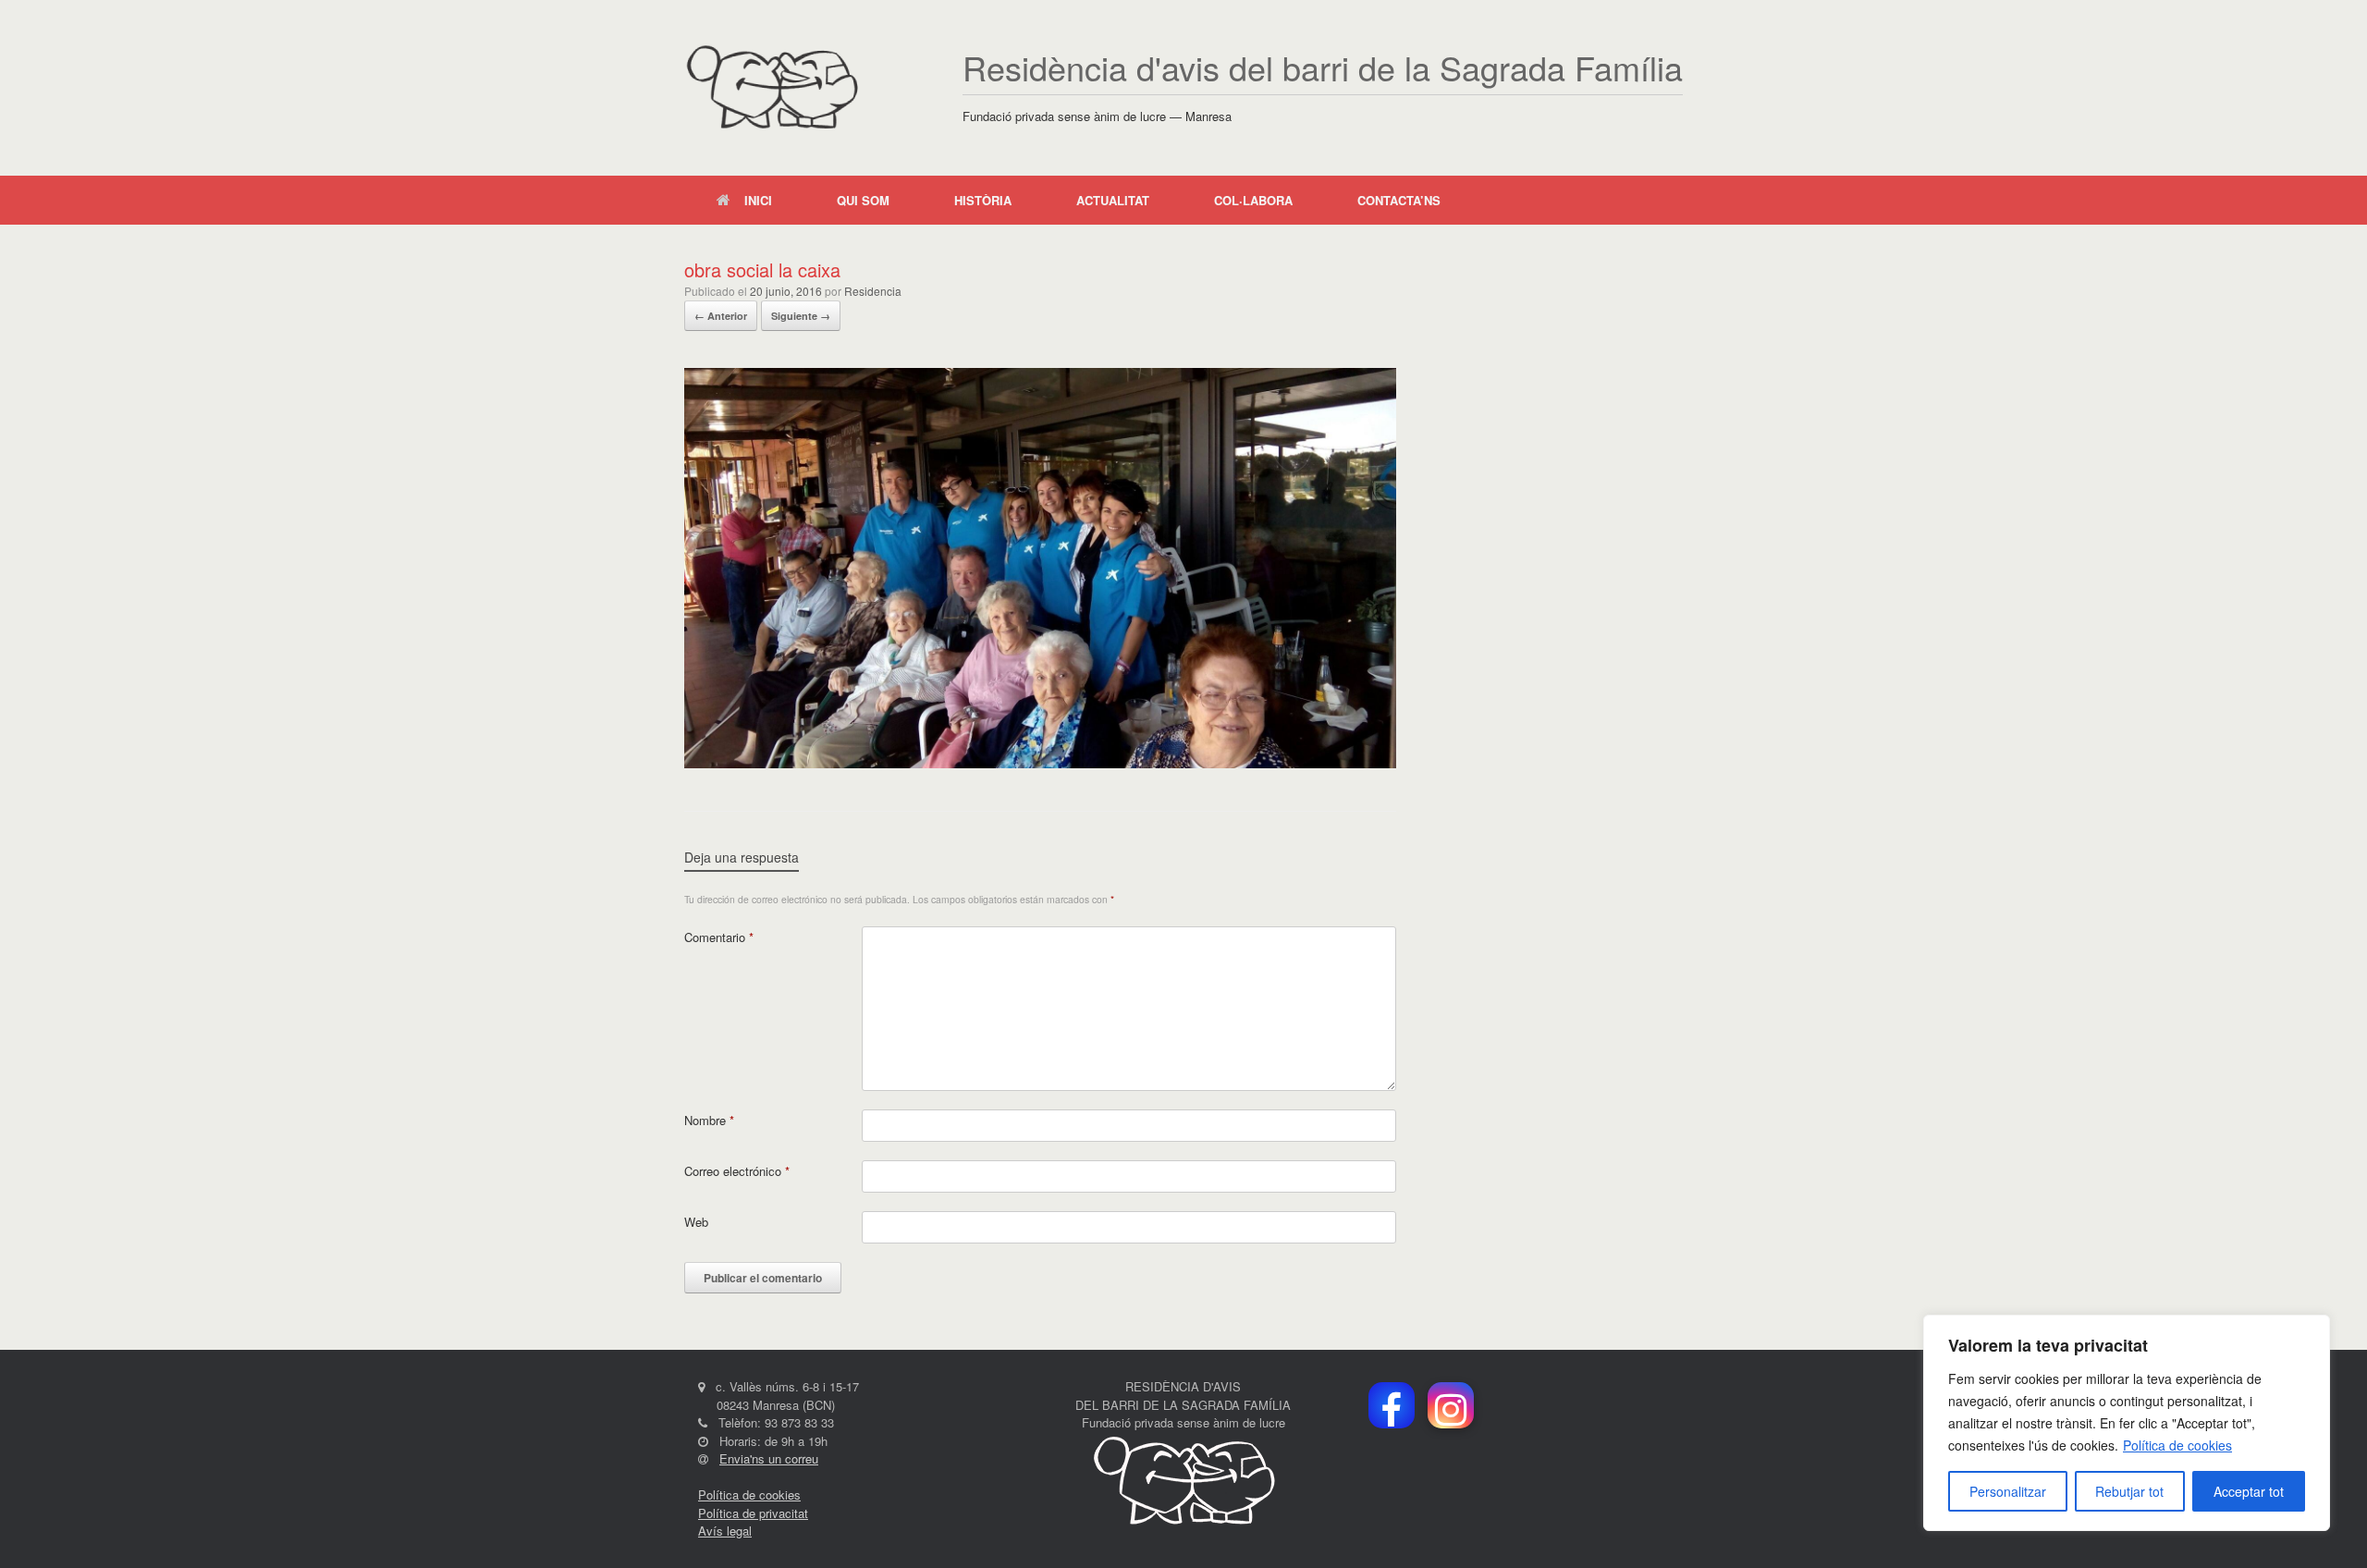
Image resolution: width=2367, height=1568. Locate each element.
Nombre (709, 1120)
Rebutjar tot (2129, 1491)
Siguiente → (801, 316)
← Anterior (721, 316)
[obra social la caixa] (1040, 763)
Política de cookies (2177, 1445)
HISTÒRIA (983, 200)
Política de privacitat (753, 1513)
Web (696, 1222)
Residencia (873, 291)
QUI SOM (863, 200)
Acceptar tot (2249, 1491)
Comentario (719, 937)
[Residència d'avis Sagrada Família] (772, 88)
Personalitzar (2008, 1491)
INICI (758, 200)
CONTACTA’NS (1399, 200)
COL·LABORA (1253, 200)
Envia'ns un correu (769, 1458)
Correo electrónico (737, 1171)
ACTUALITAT (1113, 200)
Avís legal (725, 1531)
